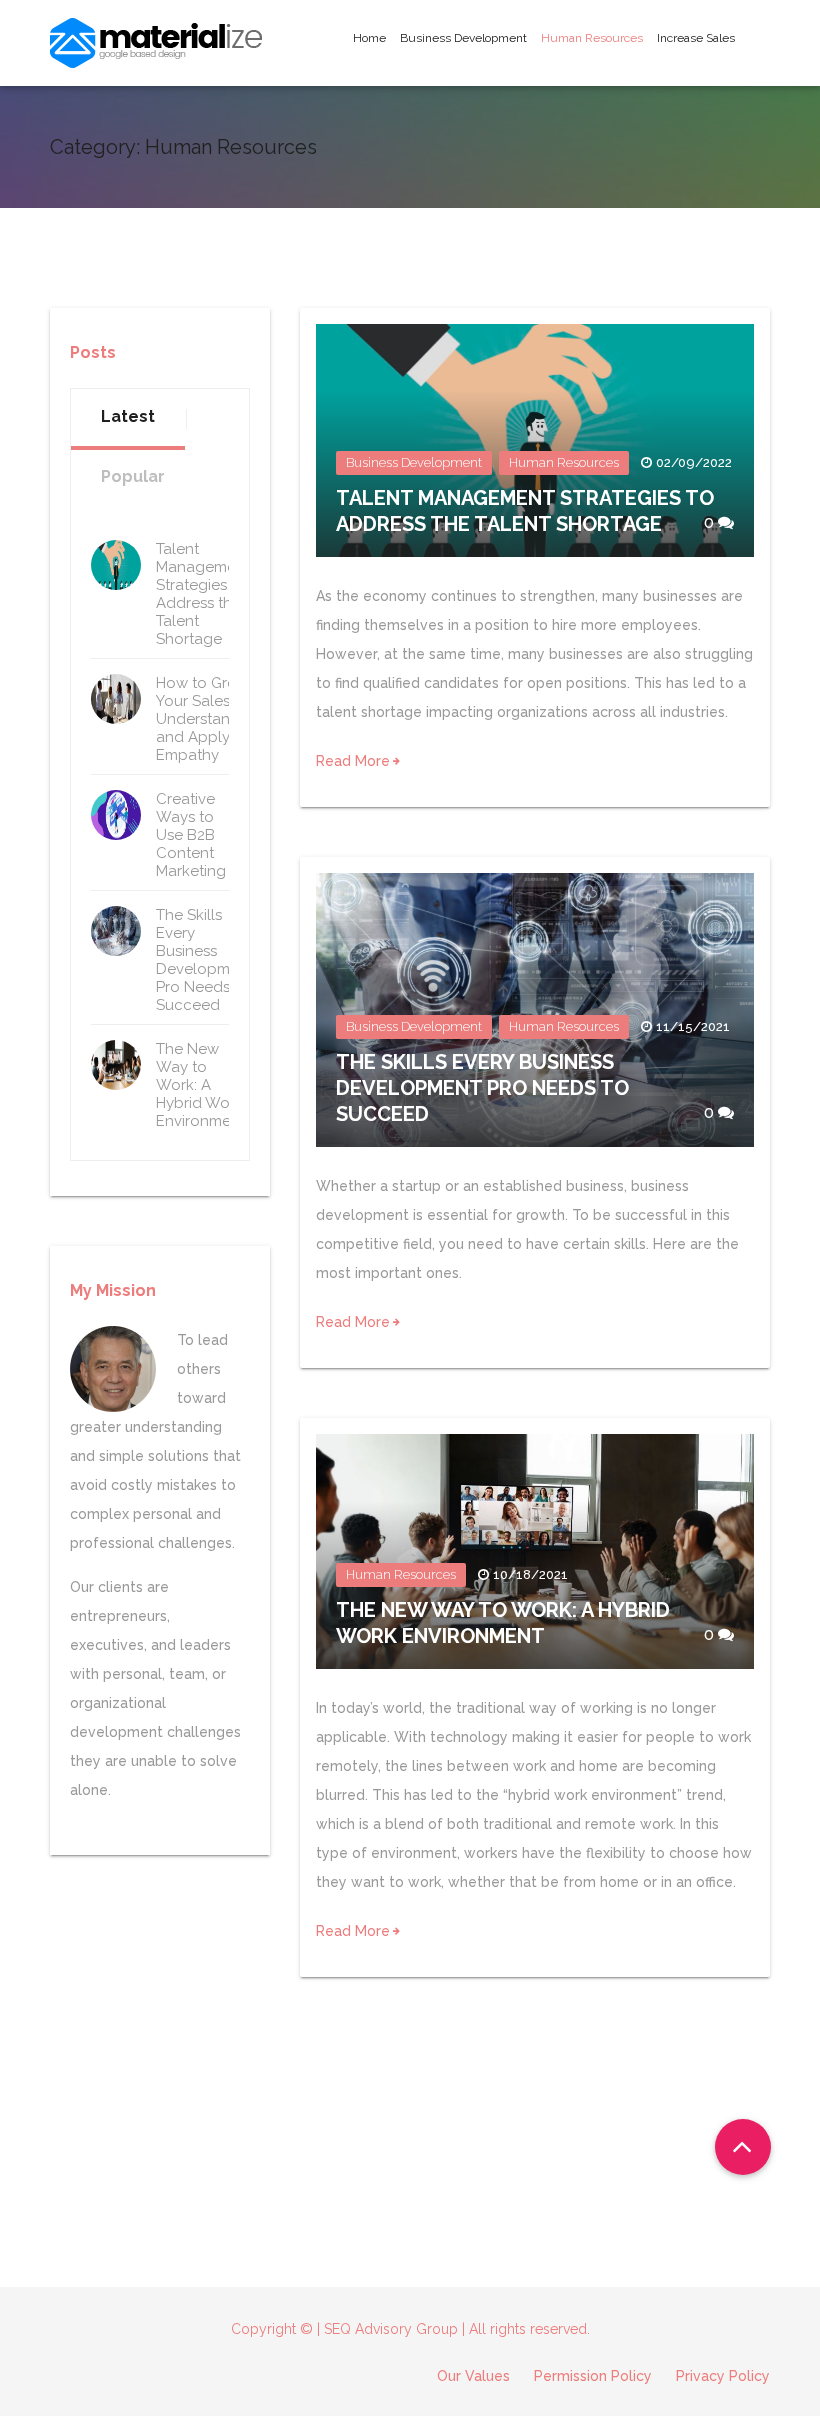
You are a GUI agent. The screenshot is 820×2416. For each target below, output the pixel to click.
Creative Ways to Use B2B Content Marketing (191, 835)
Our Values (473, 2376)
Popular (133, 476)
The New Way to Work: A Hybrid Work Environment (200, 1085)
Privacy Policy (723, 2376)
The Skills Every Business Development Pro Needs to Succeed (482, 1088)
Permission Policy (593, 2376)
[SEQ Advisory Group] (156, 43)
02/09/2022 (694, 462)
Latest (128, 416)
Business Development (463, 38)
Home (369, 38)
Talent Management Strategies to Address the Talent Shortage (203, 594)
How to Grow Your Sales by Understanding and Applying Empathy (209, 719)
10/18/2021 (530, 1574)
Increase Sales (696, 38)
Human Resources (592, 38)
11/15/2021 (693, 1026)
